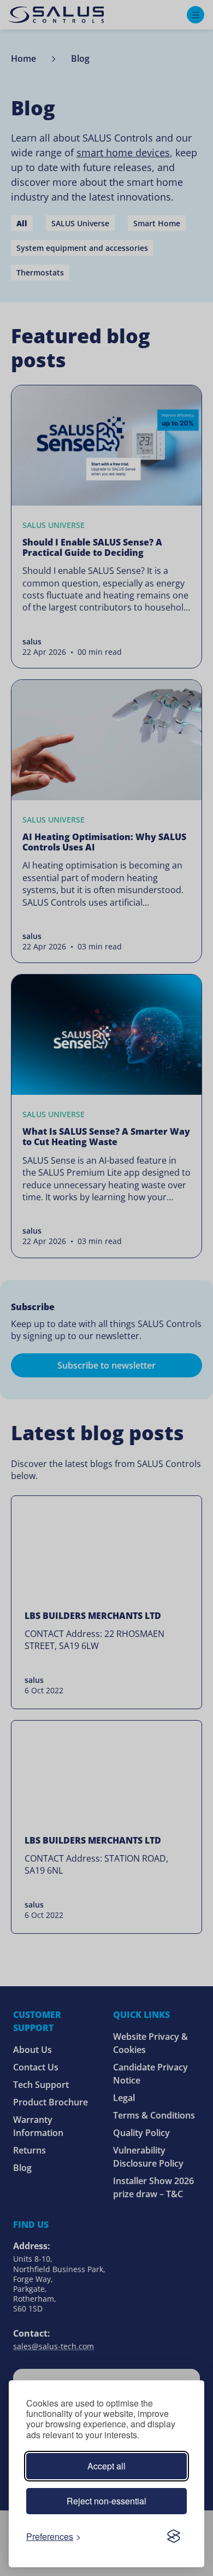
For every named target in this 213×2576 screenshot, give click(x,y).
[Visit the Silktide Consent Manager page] (174, 2536)
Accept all (106, 2466)
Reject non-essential (106, 2501)
